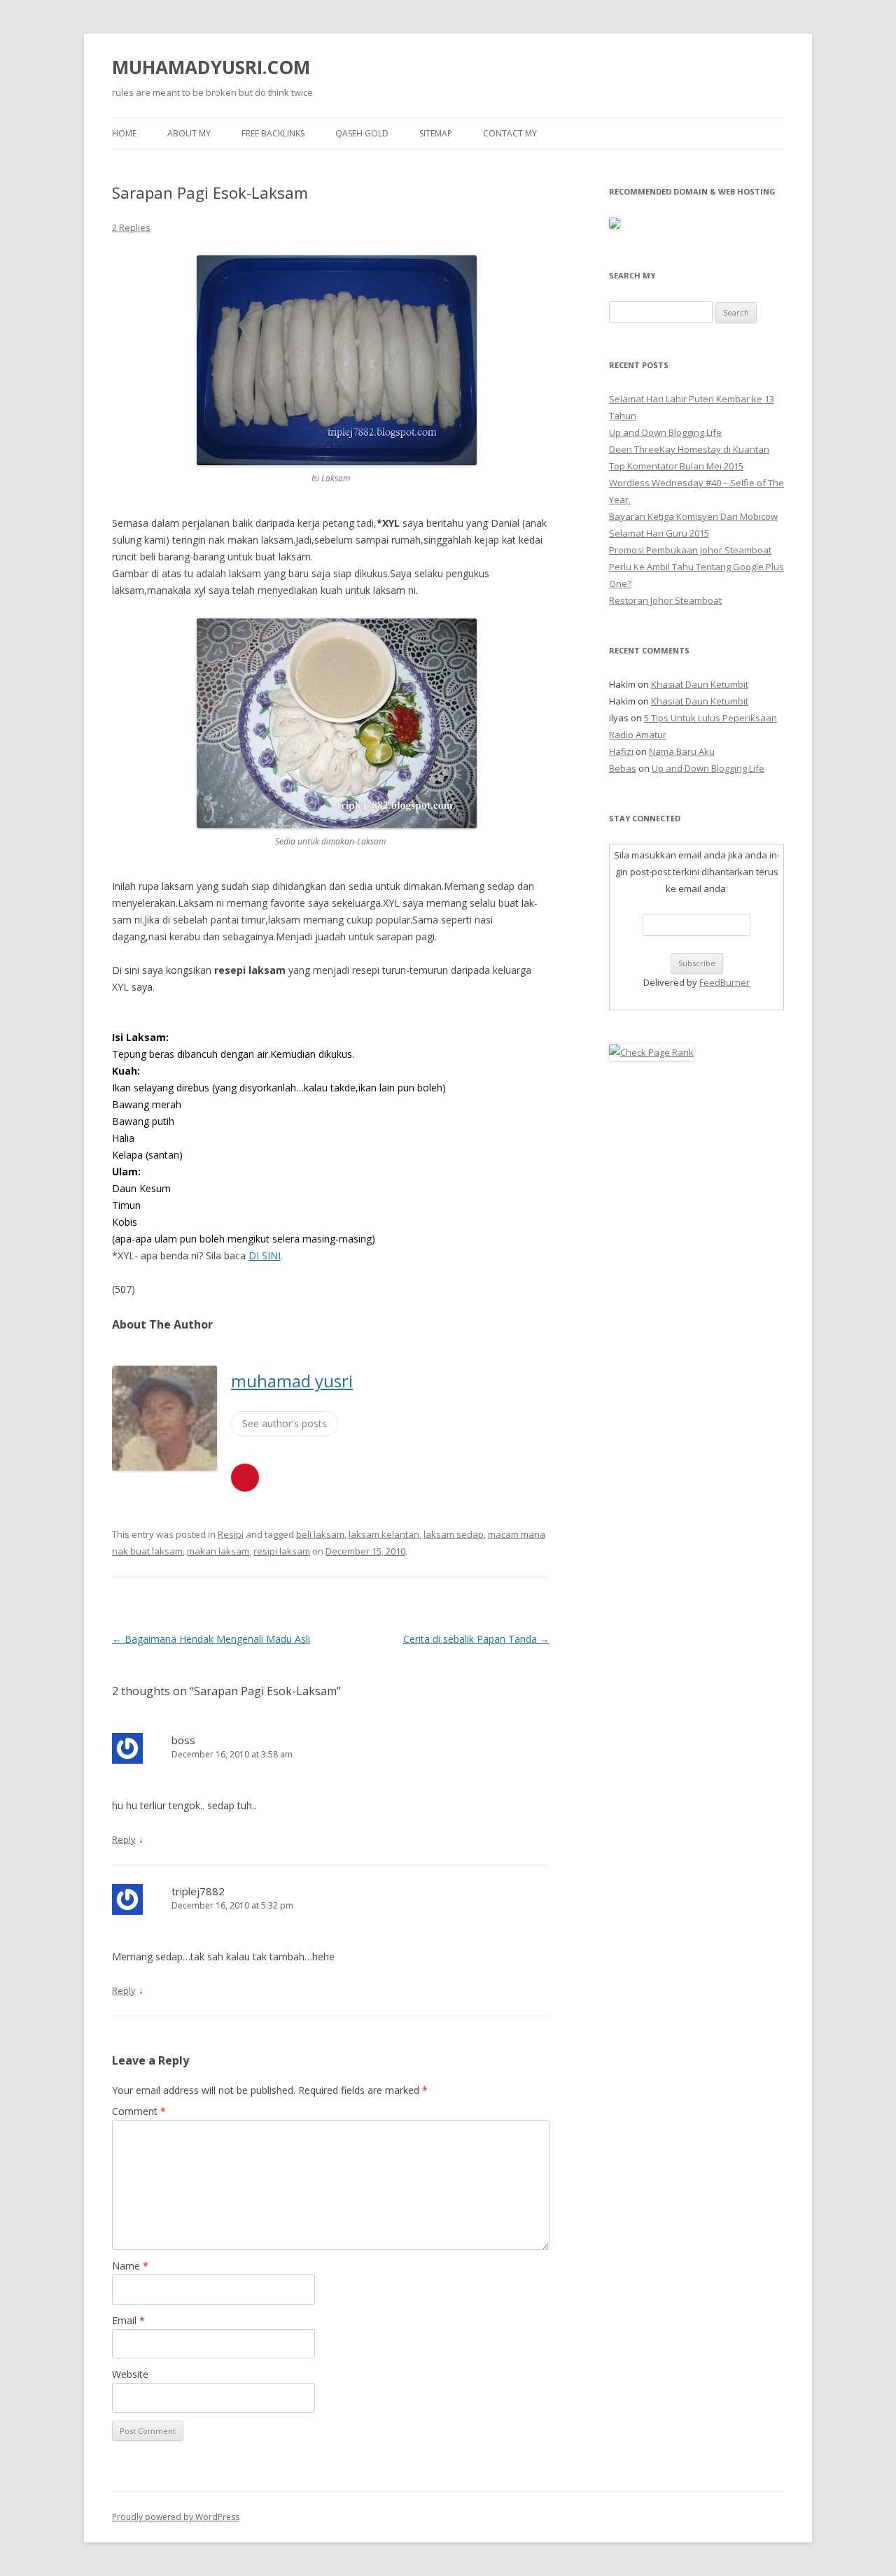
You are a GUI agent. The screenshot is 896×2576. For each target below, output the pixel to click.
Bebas (623, 768)
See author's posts (285, 1423)
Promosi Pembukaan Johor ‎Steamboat (690, 550)
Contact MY (510, 133)
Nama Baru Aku (682, 751)
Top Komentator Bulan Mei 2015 (676, 466)
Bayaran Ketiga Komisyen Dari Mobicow (693, 516)
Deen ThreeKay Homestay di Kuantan (689, 449)
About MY (189, 133)
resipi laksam (282, 1551)
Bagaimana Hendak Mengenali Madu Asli (211, 1639)
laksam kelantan (384, 1534)
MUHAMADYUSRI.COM (211, 67)
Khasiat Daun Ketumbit (700, 684)
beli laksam (320, 1534)
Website (130, 2374)
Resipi (231, 1534)
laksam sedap (454, 1534)
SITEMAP (436, 133)
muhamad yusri (292, 1381)
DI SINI (265, 1255)
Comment (139, 2111)
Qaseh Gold (362, 133)
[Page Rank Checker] (651, 1052)
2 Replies (131, 227)
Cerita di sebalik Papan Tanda (476, 1639)
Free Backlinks (273, 133)
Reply (124, 1839)
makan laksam (218, 1551)
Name (130, 2266)
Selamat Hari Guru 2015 (659, 533)
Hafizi (621, 751)
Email (128, 2320)
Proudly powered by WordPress (176, 2517)
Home (124, 133)
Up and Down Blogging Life (665, 432)
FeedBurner (724, 982)
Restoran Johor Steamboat (665, 600)
